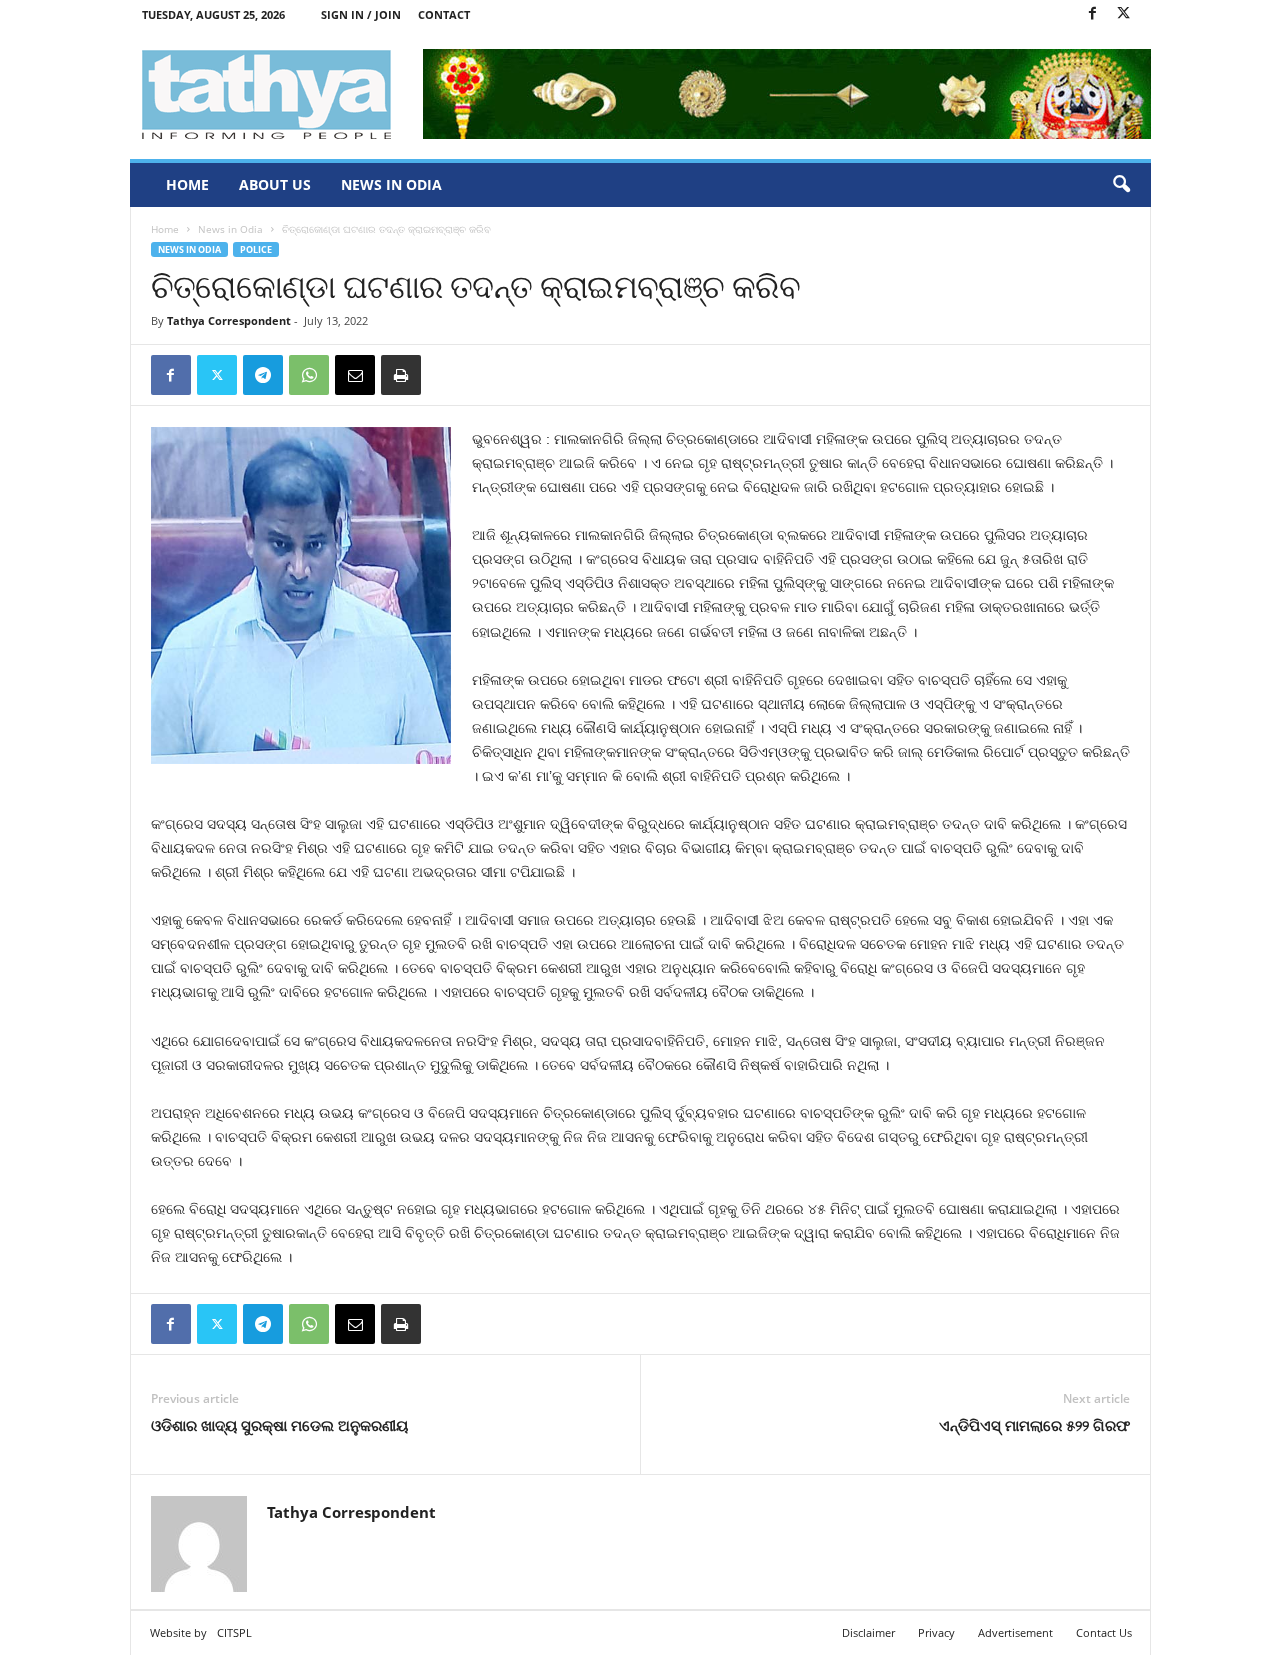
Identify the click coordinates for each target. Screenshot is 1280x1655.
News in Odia (391, 184)
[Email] (355, 375)
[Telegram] (263, 375)
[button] (1121, 185)
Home (187, 184)
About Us (275, 184)
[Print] (401, 375)
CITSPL (234, 1632)
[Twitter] (1124, 14)
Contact (444, 14)
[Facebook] (1093, 14)
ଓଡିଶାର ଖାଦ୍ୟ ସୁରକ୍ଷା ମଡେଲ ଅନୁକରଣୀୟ (279, 1425)
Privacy (936, 1632)
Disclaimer (868, 1632)
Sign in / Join (361, 14)
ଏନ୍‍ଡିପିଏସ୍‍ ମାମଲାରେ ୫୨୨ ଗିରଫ (1034, 1425)
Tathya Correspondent (229, 320)
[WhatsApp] (309, 375)
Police (256, 249)
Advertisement (1015, 1632)
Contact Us (1104, 1632)
